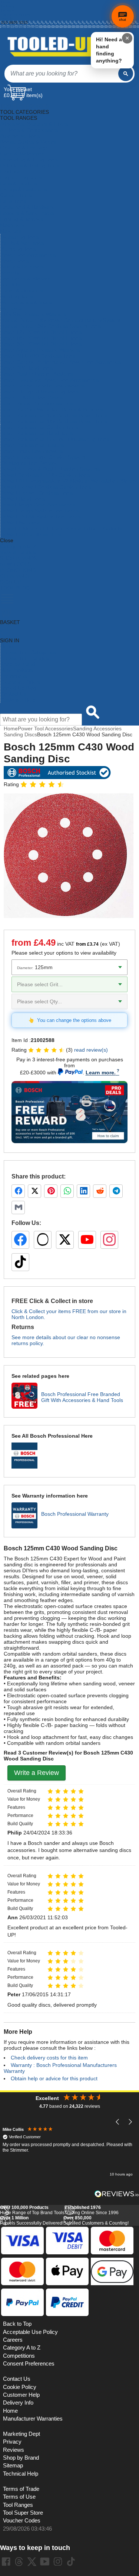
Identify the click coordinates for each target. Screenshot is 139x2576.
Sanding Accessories (97, 729)
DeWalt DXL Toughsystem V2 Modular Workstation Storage (69, 481)
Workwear (12, 308)
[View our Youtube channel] (45, 2561)
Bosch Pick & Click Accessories (37, 403)
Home (6, 2)
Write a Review (37, 1773)
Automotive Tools (20, 136)
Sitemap (13, 2466)
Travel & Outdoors (22, 290)
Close (7, 540)
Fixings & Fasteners (23, 189)
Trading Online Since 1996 (92, 2210)
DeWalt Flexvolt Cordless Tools (37, 493)
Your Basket (18, 89)
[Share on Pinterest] (51, 1191)
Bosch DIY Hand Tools (27, 368)
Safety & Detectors (22, 267)
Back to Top (17, 2324)
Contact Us (13, 694)
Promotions (14, 676)
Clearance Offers (20, 682)
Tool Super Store (23, 2513)
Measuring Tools (20, 237)
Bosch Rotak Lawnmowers (32, 451)
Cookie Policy (20, 2387)
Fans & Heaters (18, 183)
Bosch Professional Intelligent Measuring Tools (55, 439)
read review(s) (91, 1050)
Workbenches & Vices (26, 302)
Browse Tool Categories (28, 652)
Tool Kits (10, 284)
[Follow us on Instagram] (109, 1240)
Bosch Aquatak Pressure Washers (40, 350)
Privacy (12, 2442)
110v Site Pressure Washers (33, 314)
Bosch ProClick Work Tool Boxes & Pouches (52, 409)
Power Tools (15, 261)
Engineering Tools (21, 177)
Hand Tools (13, 201)
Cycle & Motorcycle (22, 154)
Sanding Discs (20, 734)
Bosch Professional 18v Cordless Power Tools (54, 421)
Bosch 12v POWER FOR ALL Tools (41, 332)
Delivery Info (18, 2403)
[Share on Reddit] (100, 1191)
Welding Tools (17, 296)
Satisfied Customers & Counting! (96, 2220)
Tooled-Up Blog (18, 688)
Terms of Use (19, 2497)
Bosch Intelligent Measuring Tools (40, 392)
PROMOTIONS (18, 570)
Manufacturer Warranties (33, 2419)
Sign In (7, 18)
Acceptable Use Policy (30, 2332)
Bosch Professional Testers (32, 445)
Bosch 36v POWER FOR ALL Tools (41, 344)
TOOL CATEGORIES (24, 106)
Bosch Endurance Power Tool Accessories (49, 380)
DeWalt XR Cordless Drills (31, 534)
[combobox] (61, 74)
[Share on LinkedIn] (83, 1191)
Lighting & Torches (22, 219)
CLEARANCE (16, 576)
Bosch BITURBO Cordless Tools (38, 356)
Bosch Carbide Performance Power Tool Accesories (61, 362)
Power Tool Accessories (28, 255)
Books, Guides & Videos (28, 142)
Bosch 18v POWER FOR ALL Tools (41, 338)
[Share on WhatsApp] (67, 1191)
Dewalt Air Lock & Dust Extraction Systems (50, 469)
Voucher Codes (22, 2521)
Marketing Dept (21, 2434)
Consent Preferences (29, 2364)
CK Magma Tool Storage (29, 463)
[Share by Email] (18, 1207)
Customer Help (18, 700)
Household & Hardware (27, 207)
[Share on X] (34, 1191)
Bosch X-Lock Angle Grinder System (43, 457)
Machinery (12, 225)
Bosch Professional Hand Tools (37, 433)
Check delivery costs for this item (49, 2058)
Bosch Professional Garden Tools (39, 427)
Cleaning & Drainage (24, 148)
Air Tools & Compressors (29, 130)
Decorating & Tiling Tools (29, 160)
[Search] (126, 74)
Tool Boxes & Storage (26, 279)
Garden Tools (16, 195)
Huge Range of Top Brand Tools (32, 2210)
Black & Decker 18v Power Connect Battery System (60, 320)
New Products (17, 670)
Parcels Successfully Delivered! (32, 2220)
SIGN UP (11, 582)
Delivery (8, 6)
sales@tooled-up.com (20, 27)
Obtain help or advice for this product (54, 2078)
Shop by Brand (18, 664)
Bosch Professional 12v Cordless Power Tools (54, 415)
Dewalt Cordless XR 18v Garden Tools (45, 475)
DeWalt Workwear (21, 522)
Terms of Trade (21, 2489)
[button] (118, 2122)
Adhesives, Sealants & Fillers (34, 124)
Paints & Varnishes (22, 243)
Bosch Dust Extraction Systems (37, 374)
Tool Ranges (18, 2505)
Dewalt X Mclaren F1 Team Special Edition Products (61, 528)
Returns (8, 10)
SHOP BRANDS (19, 558)
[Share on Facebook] (18, 1191)
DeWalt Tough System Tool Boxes (40, 511)
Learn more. (101, 1072)
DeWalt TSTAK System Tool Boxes (41, 517)
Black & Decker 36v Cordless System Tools (51, 326)
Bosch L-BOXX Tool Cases (32, 398)
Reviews (14, 2450)
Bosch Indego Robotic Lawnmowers (42, 386)
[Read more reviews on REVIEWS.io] (117, 2194)
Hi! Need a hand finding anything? (109, 50)
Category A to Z (18, 546)
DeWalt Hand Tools (23, 499)
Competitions (19, 2356)
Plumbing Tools (18, 249)
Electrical (11, 171)
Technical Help (21, 2474)
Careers (13, 2340)
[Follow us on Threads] (43, 1240)
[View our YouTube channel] (87, 1240)
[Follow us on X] (65, 1240)
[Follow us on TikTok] (20, 1262)
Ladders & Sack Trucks (27, 213)
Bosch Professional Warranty (75, 1514)
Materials (11, 231)
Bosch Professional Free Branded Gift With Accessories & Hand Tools (82, 1397)
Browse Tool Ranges (24, 658)
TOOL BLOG (15, 588)
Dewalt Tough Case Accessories (38, 505)
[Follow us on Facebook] (20, 1240)
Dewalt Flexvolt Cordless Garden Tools (46, 487)
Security (10, 273)
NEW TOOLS (16, 564)
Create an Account (17, 14)
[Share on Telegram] (116, 1191)
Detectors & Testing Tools (30, 165)
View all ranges (18, 552)
